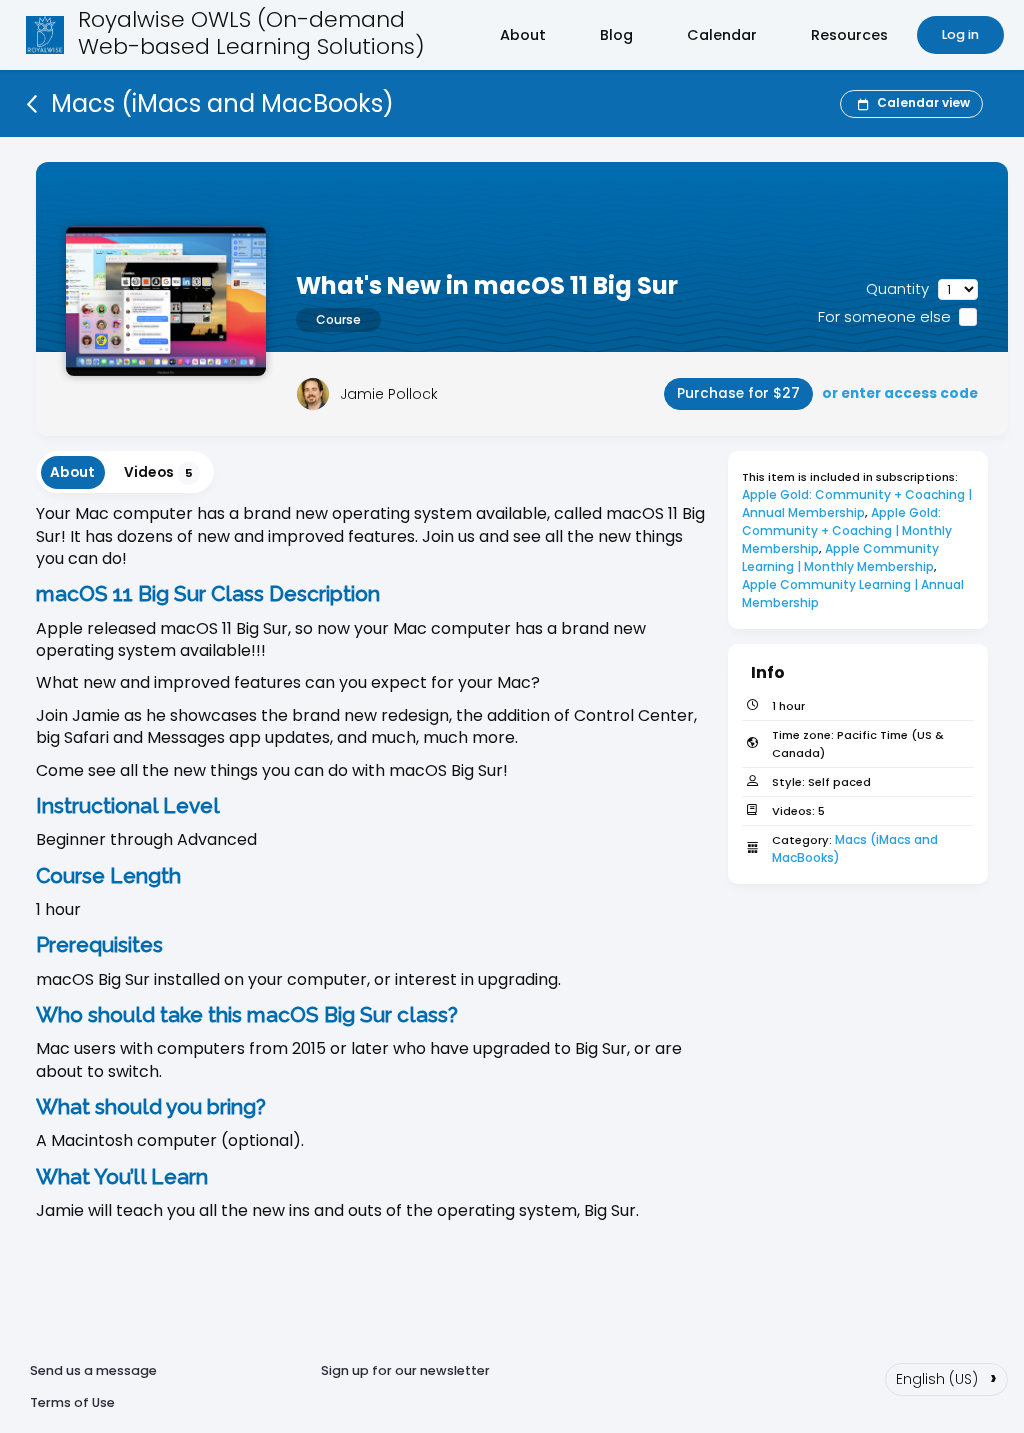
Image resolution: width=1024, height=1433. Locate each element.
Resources (849, 35)
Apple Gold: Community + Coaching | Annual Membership (858, 503)
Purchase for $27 (738, 393)
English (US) (946, 1377)
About (523, 35)
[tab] (73, 472)
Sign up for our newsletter (405, 1370)
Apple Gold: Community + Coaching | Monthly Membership (848, 530)
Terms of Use (72, 1402)
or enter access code (900, 393)
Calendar (722, 35)
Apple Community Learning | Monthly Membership (842, 557)
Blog (616, 35)
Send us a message (93, 1370)
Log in (960, 34)
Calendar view (923, 102)
